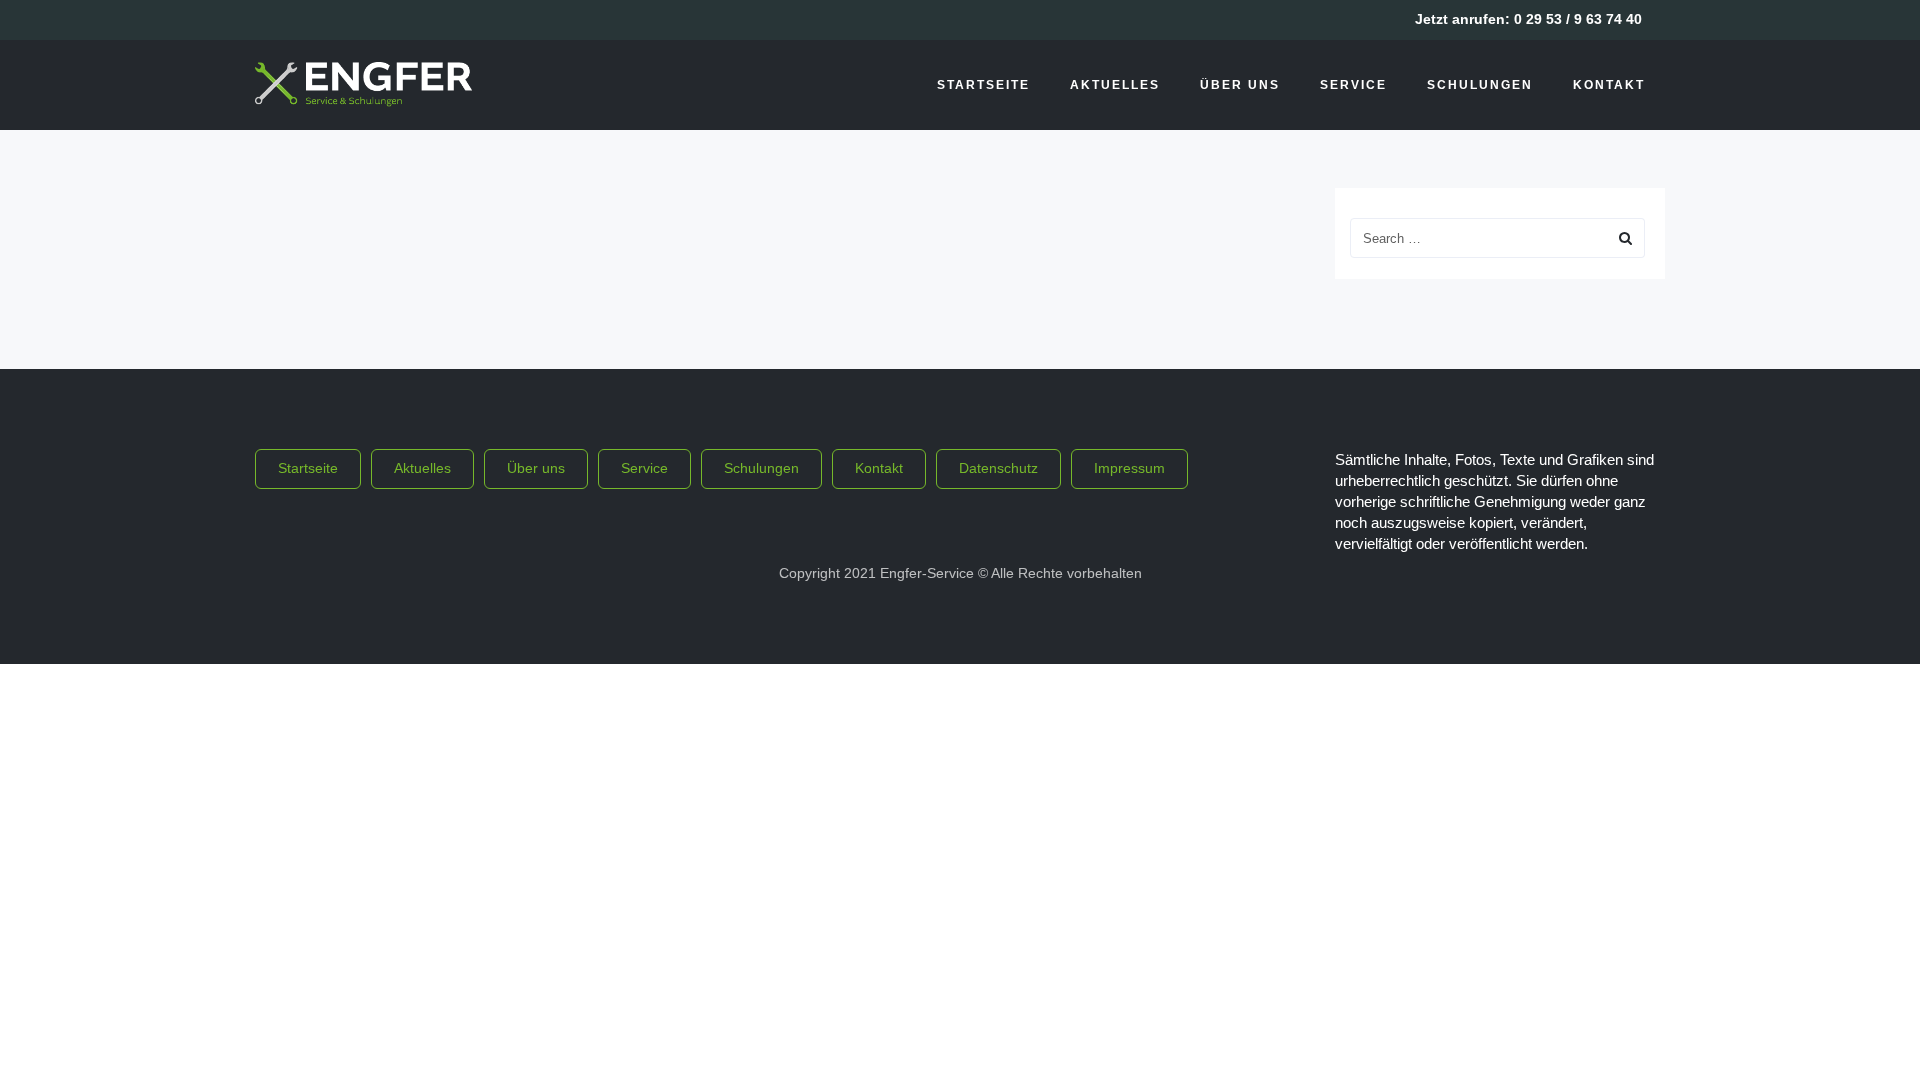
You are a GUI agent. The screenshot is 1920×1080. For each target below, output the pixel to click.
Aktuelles (1115, 85)
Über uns (1240, 85)
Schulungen (1480, 85)
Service (1353, 85)
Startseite (983, 85)
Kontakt (1609, 85)
